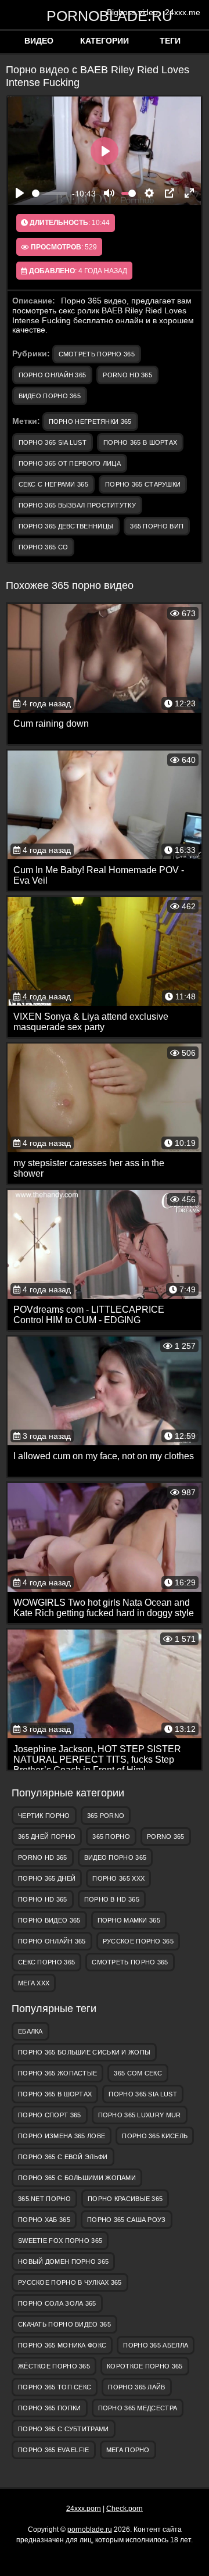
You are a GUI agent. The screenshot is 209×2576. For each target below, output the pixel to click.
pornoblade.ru (105, 15)
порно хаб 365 (44, 2220)
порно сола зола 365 (57, 2303)
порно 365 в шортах (140, 442)
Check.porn (125, 2509)
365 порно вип (157, 526)
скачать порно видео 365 (64, 2324)
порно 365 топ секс (55, 2387)
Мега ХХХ (34, 1983)
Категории (105, 41)
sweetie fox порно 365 (60, 2241)
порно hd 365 (43, 1899)
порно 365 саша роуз (127, 2220)
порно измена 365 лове (62, 2136)
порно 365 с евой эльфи (63, 2157)
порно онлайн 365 (53, 375)
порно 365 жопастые (57, 2073)
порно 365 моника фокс (62, 2345)
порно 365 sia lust (53, 442)
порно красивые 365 (125, 2199)
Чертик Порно (44, 1816)
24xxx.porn (84, 2509)
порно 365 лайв (136, 2387)
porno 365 (166, 1837)
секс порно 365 (46, 1962)
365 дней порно (47, 1837)
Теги (170, 41)
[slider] (50, 193)
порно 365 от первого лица (70, 463)
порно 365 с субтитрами (64, 2429)
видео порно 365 (50, 396)
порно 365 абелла (156, 2345)
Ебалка (30, 2031)
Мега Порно (128, 2450)
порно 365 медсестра (138, 2408)
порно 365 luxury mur (140, 2115)
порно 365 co (44, 547)
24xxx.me (183, 12)
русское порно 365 (138, 1941)
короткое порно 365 (145, 2366)
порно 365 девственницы (66, 526)
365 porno (106, 1816)
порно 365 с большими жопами (77, 2178)
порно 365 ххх (118, 1878)
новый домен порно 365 (63, 2261)
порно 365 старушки (143, 484)
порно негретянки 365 (90, 421)
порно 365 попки (50, 2408)
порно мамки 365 (129, 1920)
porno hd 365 (127, 375)
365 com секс (138, 2073)
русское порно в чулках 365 (70, 2282)
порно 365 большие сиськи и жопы (84, 2052)
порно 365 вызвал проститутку (77, 505)
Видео (39, 41)
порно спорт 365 (50, 2115)
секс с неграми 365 (53, 484)
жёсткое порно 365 (54, 2366)
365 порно (111, 1837)
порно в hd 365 (112, 1899)
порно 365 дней (47, 1878)
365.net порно (44, 2199)
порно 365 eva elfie (54, 2450)
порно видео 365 (49, 1920)
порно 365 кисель (155, 2136)
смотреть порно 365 (97, 354)
